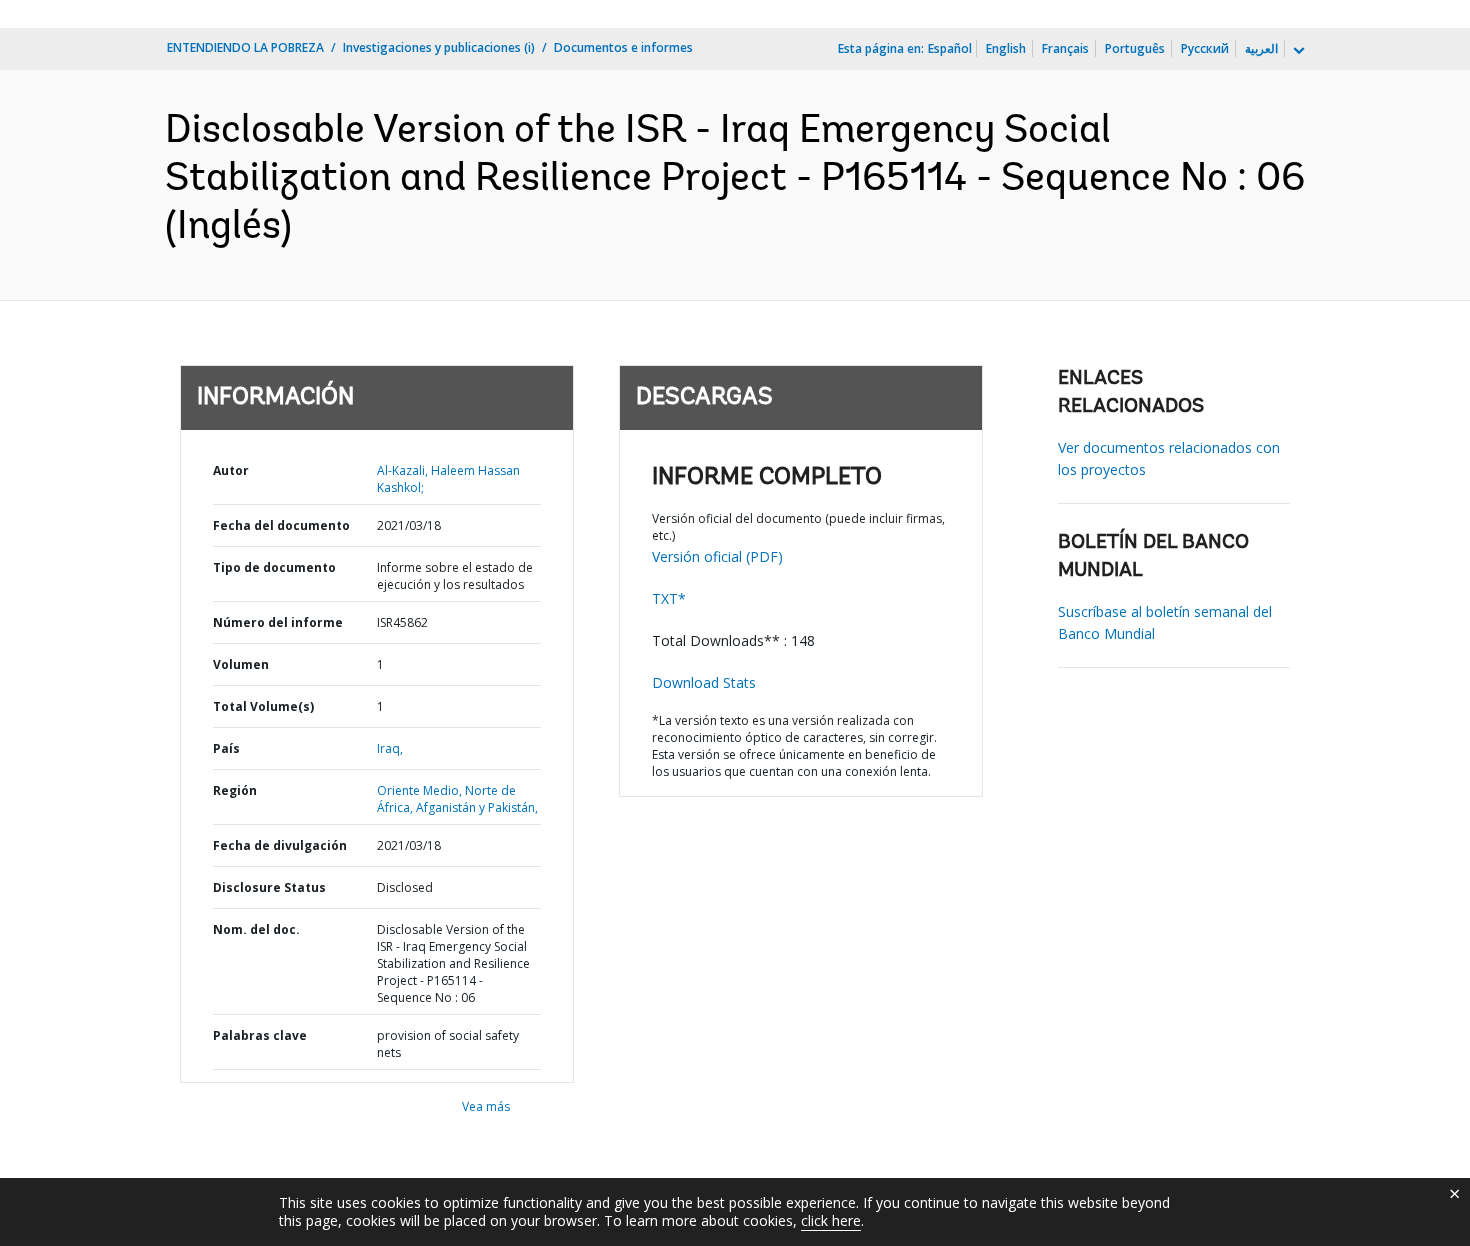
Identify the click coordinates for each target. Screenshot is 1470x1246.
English (1006, 48)
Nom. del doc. (256, 929)
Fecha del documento (281, 525)
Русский (1205, 48)
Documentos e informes (623, 47)
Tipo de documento (274, 567)
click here (831, 1220)
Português (1135, 48)
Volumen (241, 664)
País (226, 748)
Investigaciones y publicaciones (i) (439, 47)
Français (1065, 48)
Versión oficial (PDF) (717, 556)
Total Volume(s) (263, 706)
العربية (1261, 48)
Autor (231, 470)
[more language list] (1297, 51)
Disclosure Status (269, 887)
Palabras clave (260, 1035)
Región (235, 790)
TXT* (669, 598)
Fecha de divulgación (280, 845)
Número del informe (278, 622)
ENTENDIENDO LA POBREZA (245, 47)
